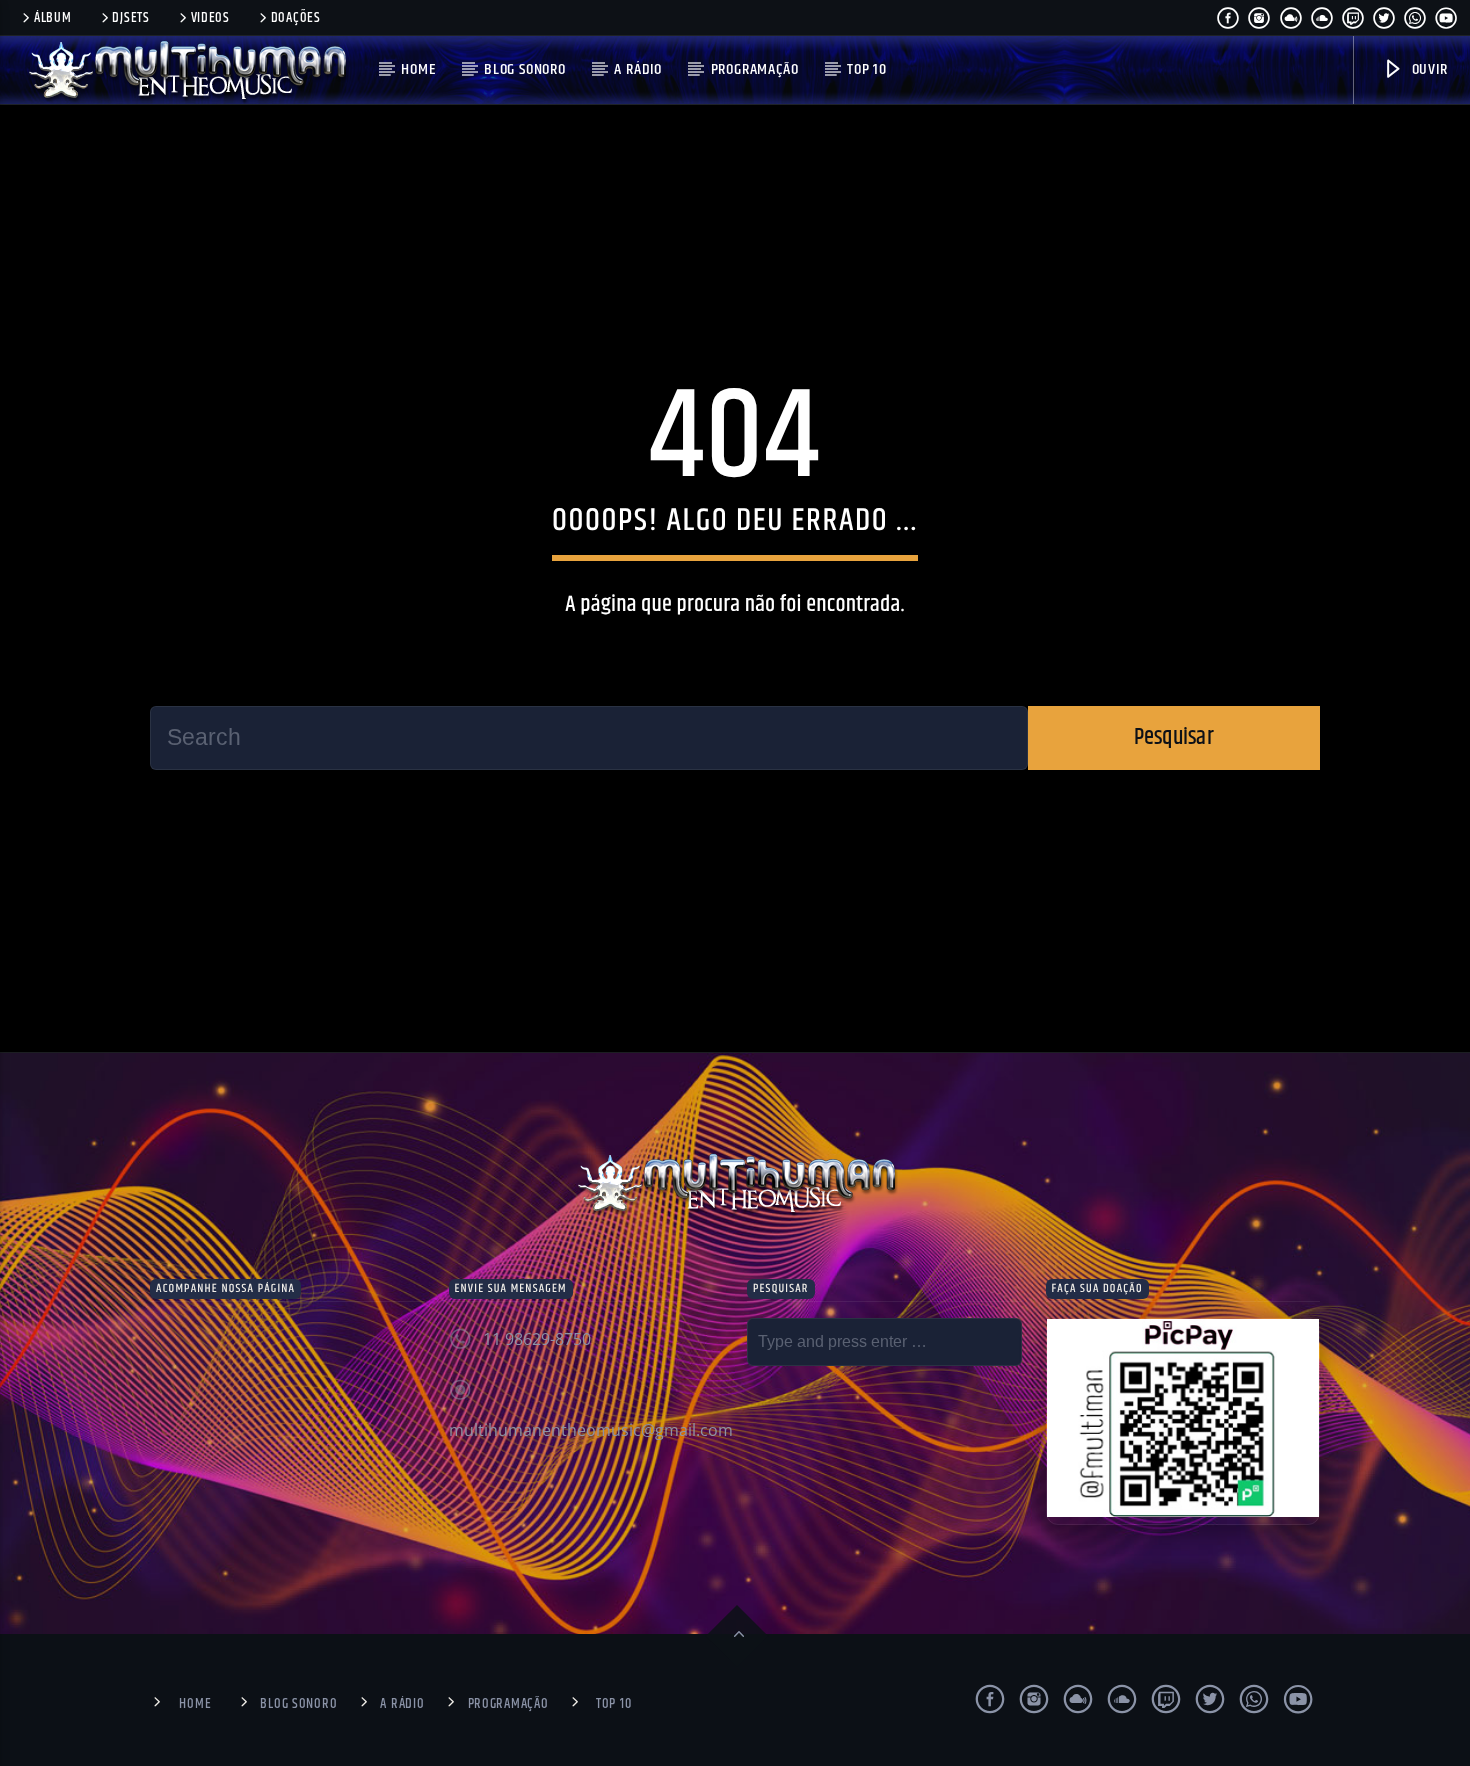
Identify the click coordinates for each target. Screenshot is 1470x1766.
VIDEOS (210, 18)
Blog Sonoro (525, 69)
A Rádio (638, 69)
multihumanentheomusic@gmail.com (591, 1430)
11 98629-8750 (537, 1339)
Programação (755, 69)
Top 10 (867, 69)
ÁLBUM (53, 18)
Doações (296, 18)
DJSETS (130, 18)
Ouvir (1428, 69)
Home (418, 69)
